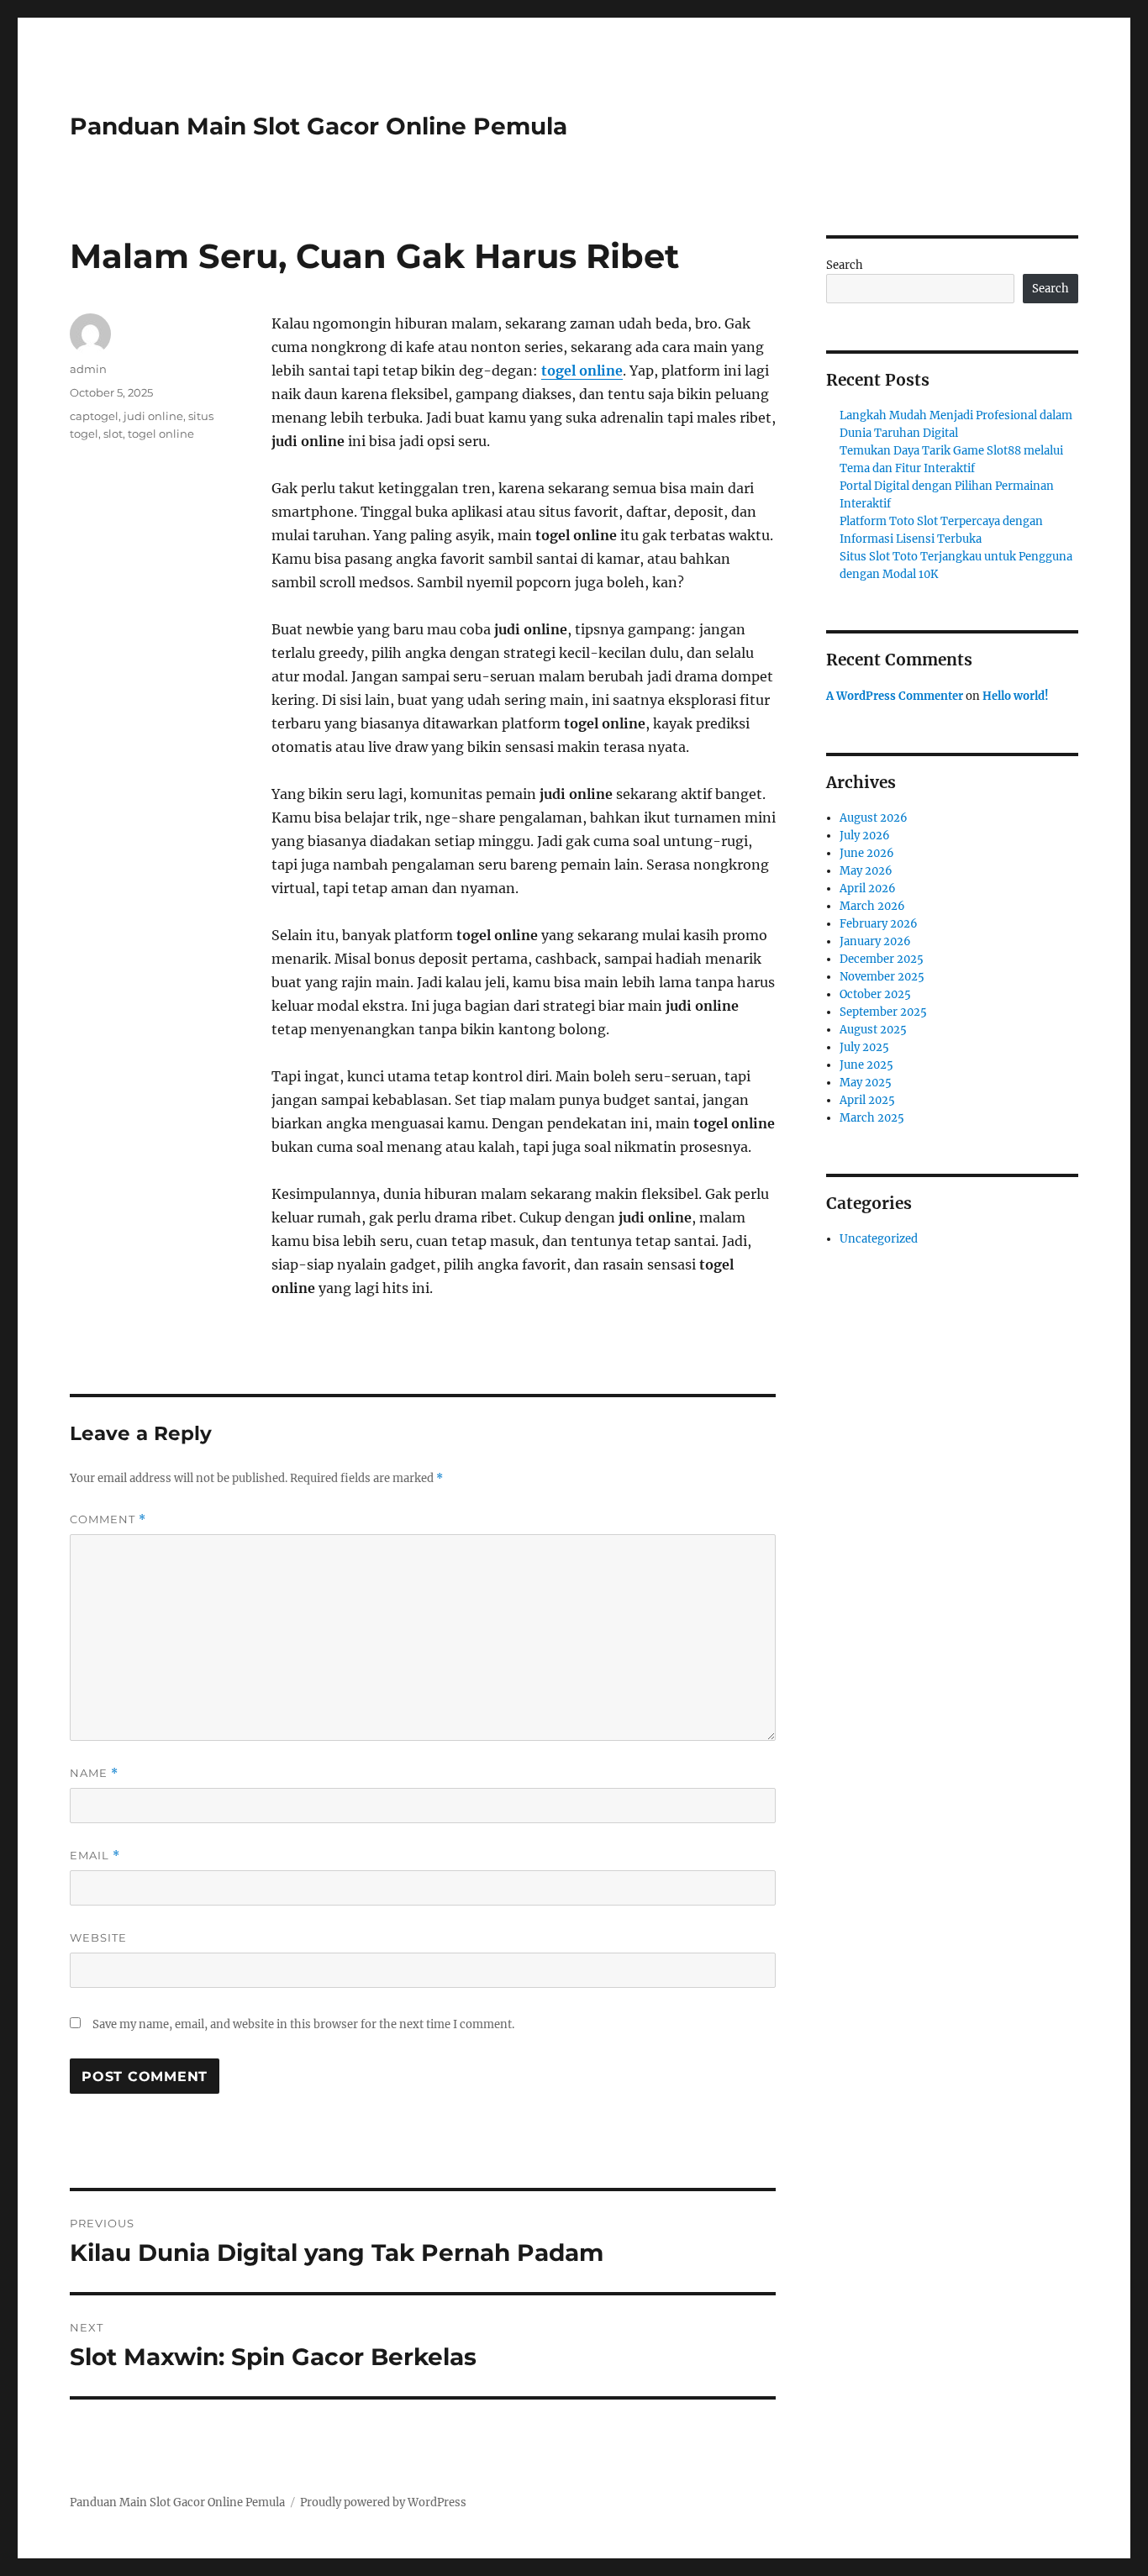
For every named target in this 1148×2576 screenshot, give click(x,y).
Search (845, 265)
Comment (108, 1519)
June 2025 (866, 1065)
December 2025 (882, 959)
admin (88, 369)
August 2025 (873, 1030)
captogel (94, 416)
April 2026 (868, 888)
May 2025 (866, 1083)
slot (113, 434)
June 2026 (867, 853)
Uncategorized (879, 1239)
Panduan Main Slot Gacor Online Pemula (319, 126)
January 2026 (875, 941)
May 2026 (866, 871)
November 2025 (882, 977)
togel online (582, 371)
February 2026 (879, 924)
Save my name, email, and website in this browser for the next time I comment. (303, 2024)
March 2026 (872, 906)
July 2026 (865, 836)
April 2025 (867, 1100)
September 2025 (883, 1012)
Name (94, 1773)
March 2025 (872, 1118)
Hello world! (1016, 696)
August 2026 (874, 818)
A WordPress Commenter (895, 696)
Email (95, 1856)
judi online (153, 416)
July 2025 (864, 1047)
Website (98, 1937)
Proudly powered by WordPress (383, 2502)
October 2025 (875, 994)
